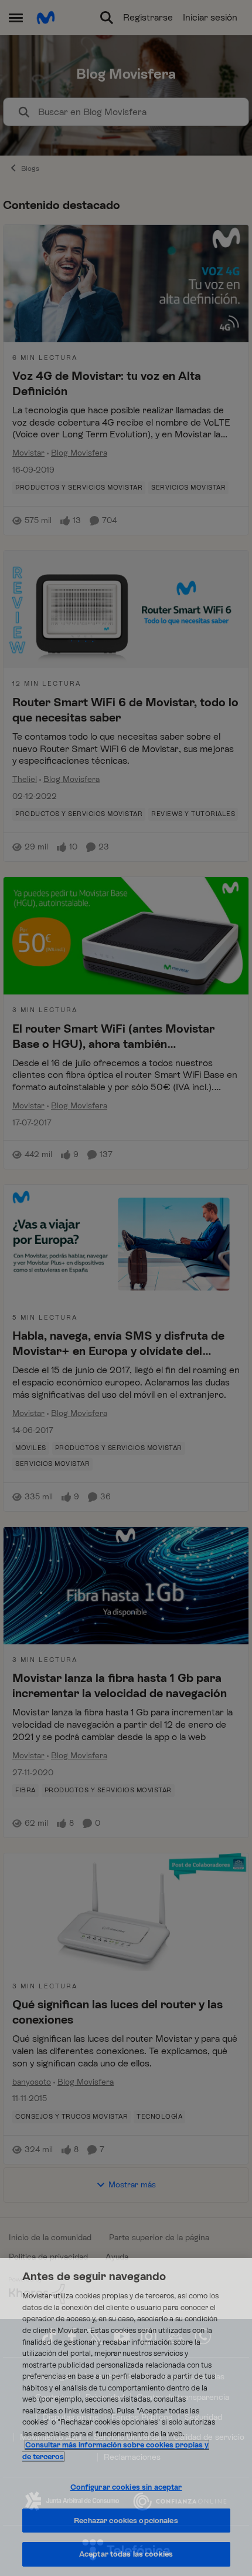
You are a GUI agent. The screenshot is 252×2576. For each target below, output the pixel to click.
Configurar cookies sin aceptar (126, 2487)
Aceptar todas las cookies (126, 2554)
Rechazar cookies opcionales (126, 2521)
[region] (126, 2417)
